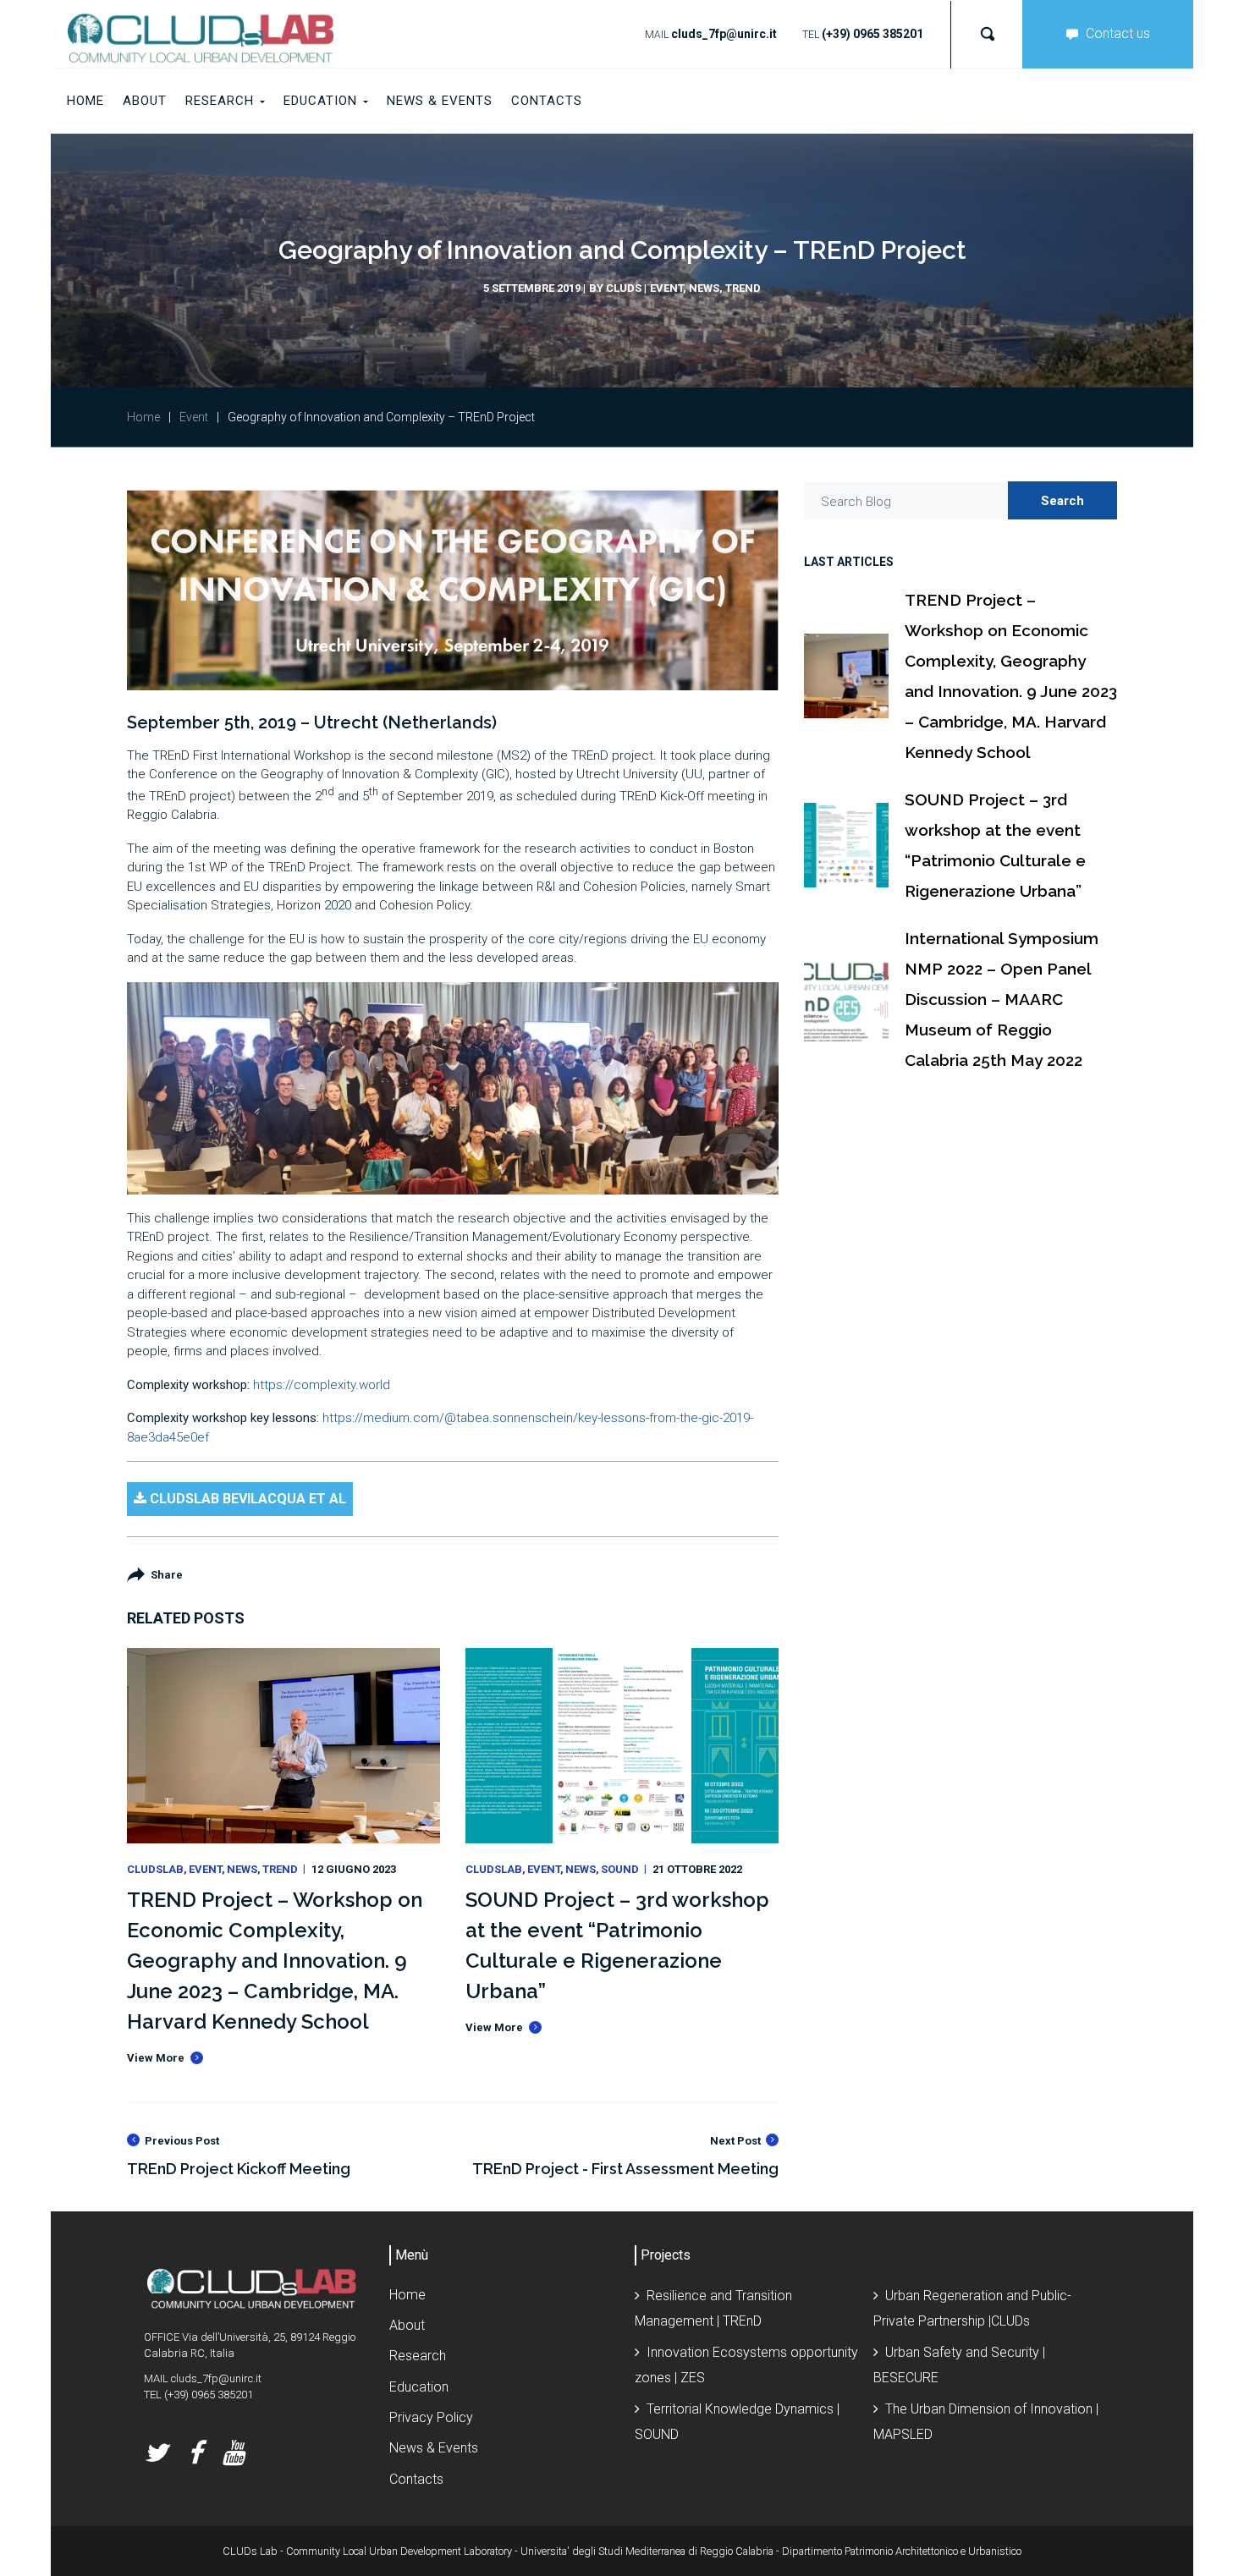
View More (156, 2058)
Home (143, 417)
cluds (624, 288)
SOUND (620, 1869)
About (407, 2325)
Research (418, 2356)
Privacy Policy (431, 2417)
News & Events (434, 2448)
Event (666, 288)
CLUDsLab (155, 1869)
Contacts (416, 2479)
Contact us (1118, 33)
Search (1062, 501)
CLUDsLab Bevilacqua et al (246, 1499)
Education (419, 2387)
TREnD (743, 288)
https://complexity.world (322, 1385)
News (704, 288)
